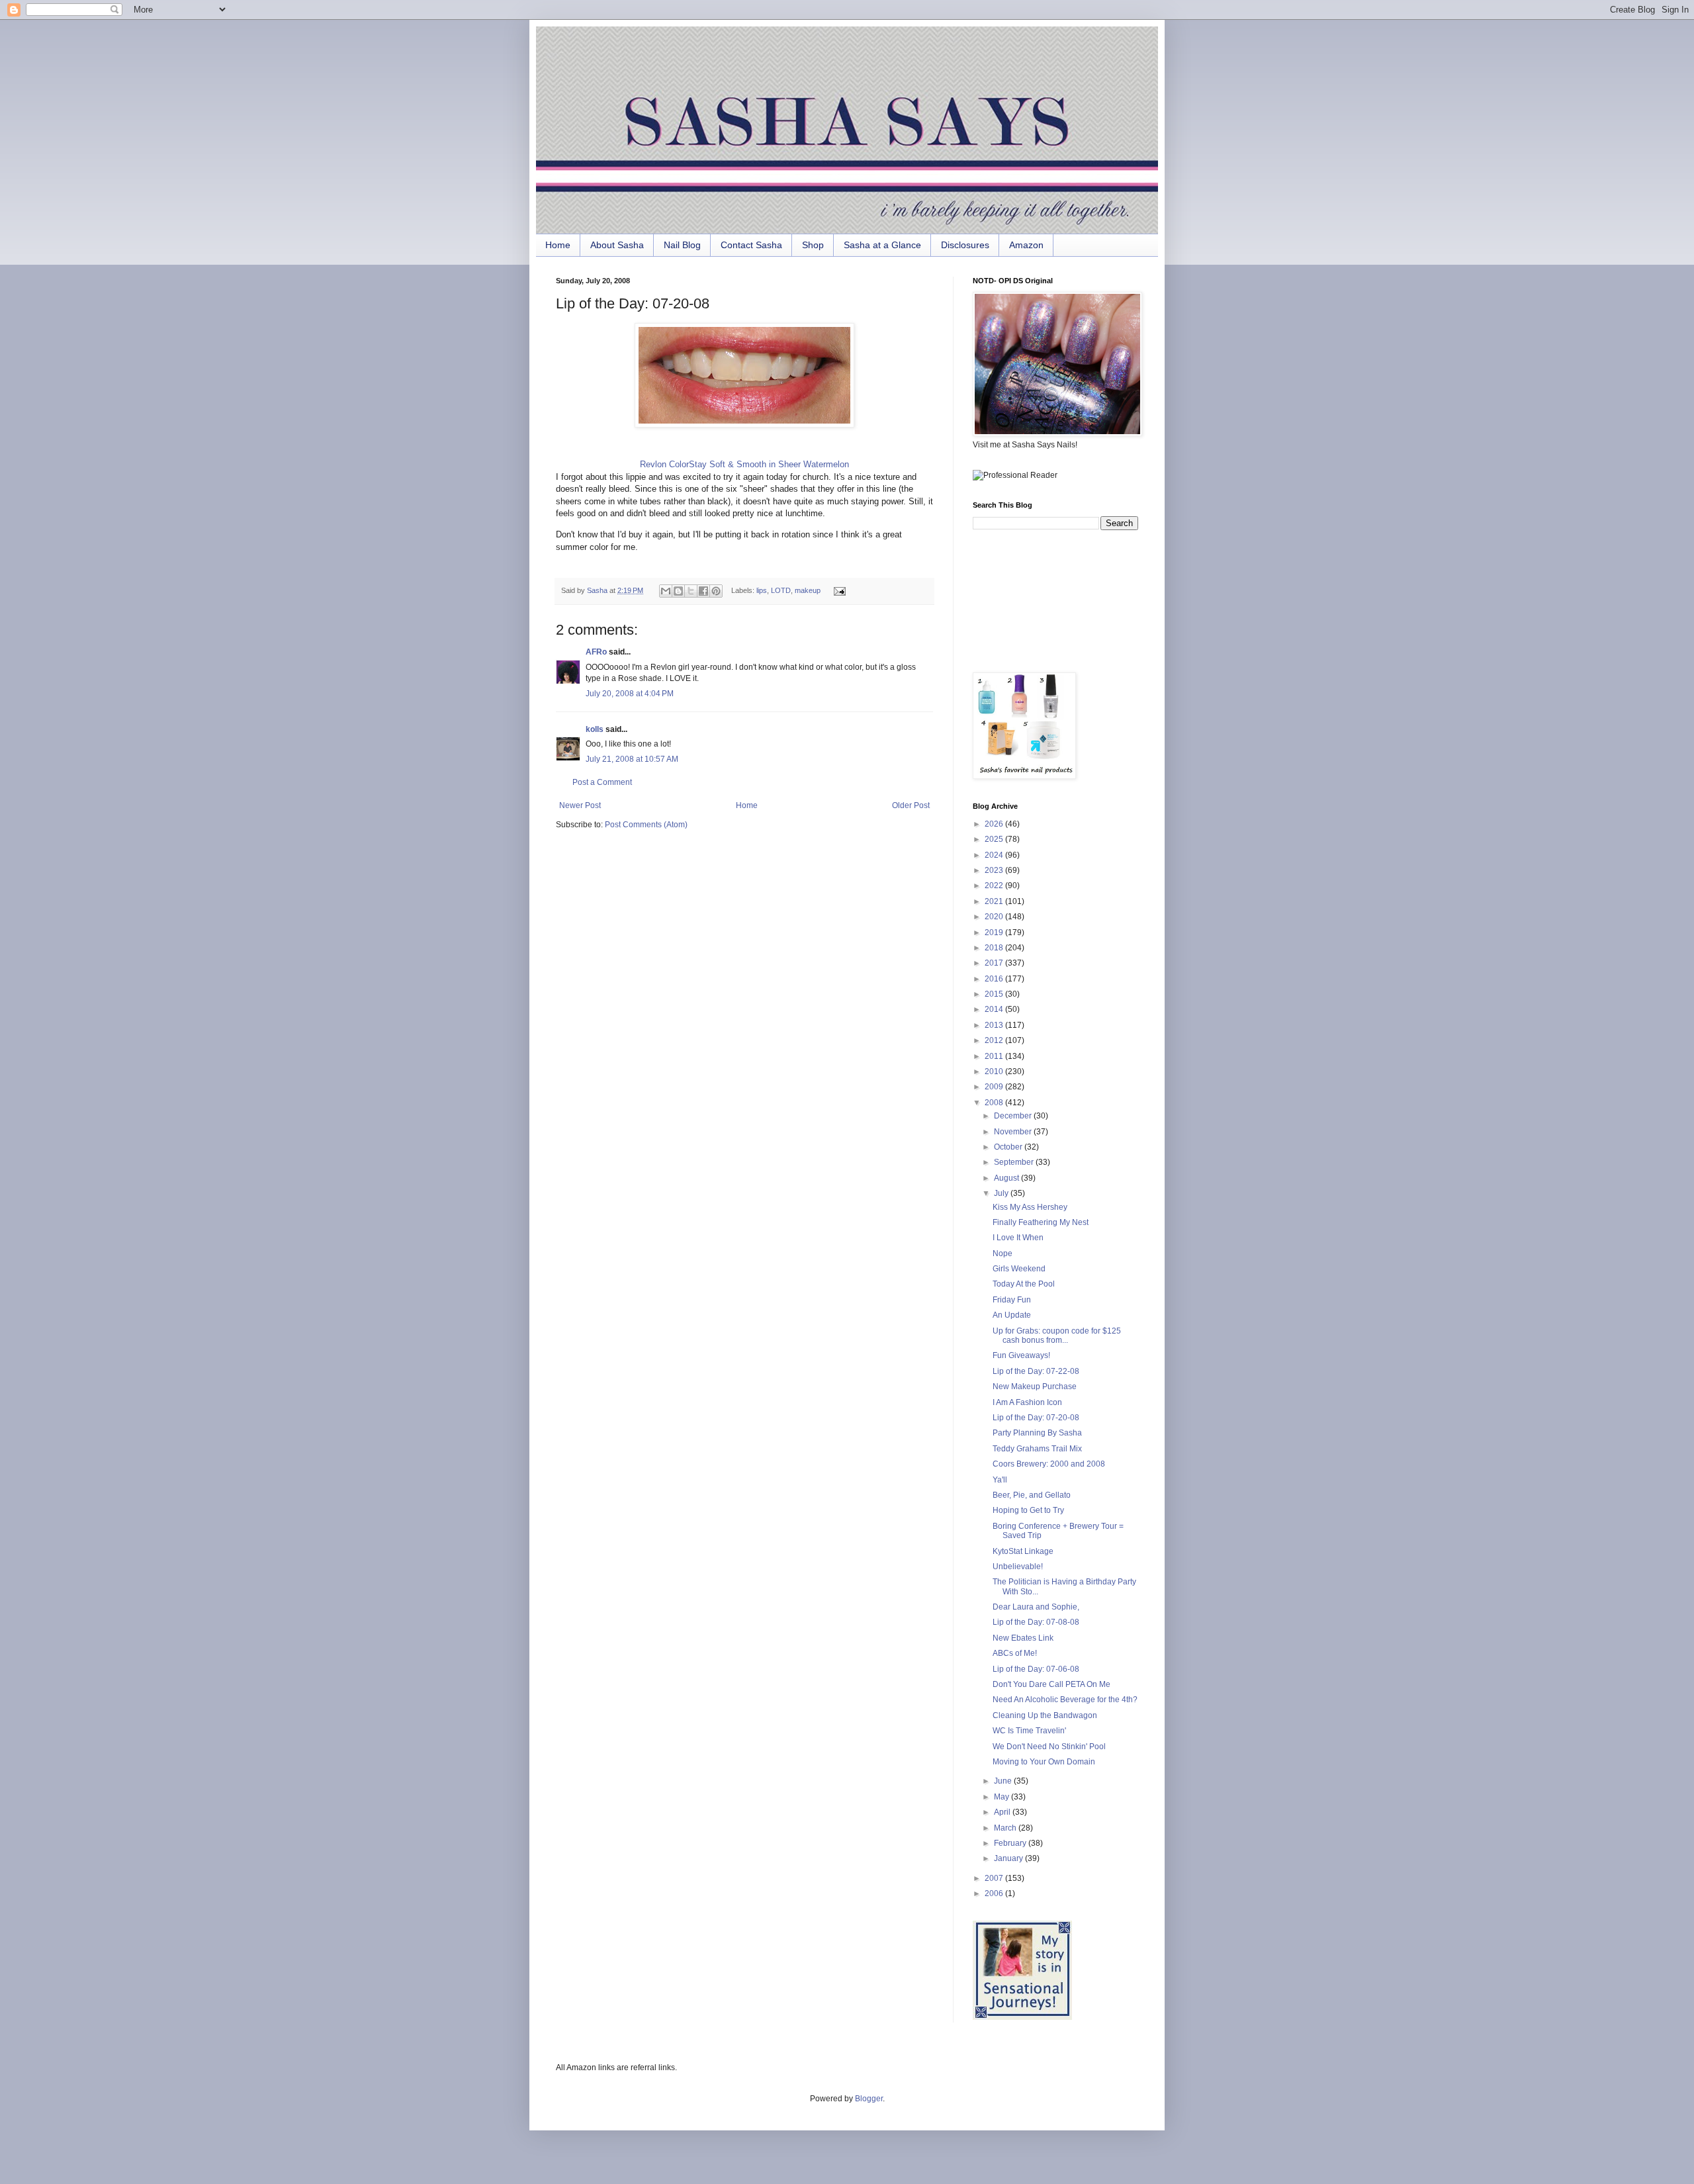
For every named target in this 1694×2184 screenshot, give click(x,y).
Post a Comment (602, 782)
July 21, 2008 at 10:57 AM (632, 759)
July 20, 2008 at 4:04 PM (630, 694)
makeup (808, 590)
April (1003, 1812)
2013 (995, 1025)
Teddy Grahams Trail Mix (1037, 1449)
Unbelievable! (1018, 1567)
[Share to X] (691, 591)
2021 (995, 901)
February (1011, 1843)
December (1014, 1116)
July (1002, 1193)
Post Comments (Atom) (646, 825)
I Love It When (1018, 1238)
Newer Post (580, 805)
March (1006, 1828)
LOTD (781, 590)
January (1009, 1858)
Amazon (1026, 245)
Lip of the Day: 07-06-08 (1036, 1669)
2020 (995, 917)
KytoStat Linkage (1023, 1551)
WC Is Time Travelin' (1029, 1731)
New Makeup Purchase (1035, 1387)
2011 (995, 1056)
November (1014, 1132)
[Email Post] (837, 590)
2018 (995, 948)
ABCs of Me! (1015, 1653)
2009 (995, 1087)
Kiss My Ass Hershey (1030, 1207)
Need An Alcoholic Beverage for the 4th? (1065, 1700)
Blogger (869, 2099)
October (1009, 1147)
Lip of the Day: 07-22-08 (1036, 1371)
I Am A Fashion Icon (1027, 1402)
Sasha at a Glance (882, 245)
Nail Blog (682, 245)
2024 (995, 855)
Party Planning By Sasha (1037, 1433)
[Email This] (666, 591)
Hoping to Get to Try (1028, 1510)
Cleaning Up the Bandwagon (1045, 1715)
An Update (1012, 1315)
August (1007, 1178)
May (1003, 1797)
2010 (995, 1071)
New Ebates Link (1023, 1638)
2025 (995, 839)
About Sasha (617, 245)
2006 (995, 1893)
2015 (995, 994)
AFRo (596, 652)
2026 (995, 824)
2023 (995, 870)
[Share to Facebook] (703, 591)
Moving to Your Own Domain (1044, 1762)
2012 (995, 1040)
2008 (995, 1103)
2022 (995, 886)
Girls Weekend (1019, 1269)
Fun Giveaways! (1021, 1355)
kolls (595, 729)
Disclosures (965, 245)
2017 (995, 963)
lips (762, 590)
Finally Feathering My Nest (1041, 1222)
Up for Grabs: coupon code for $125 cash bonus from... (1057, 1336)
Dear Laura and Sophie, (1036, 1607)
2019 (995, 933)
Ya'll (1000, 1480)
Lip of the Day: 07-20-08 (1036, 1418)
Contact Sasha (751, 245)
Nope (1003, 1253)
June (1004, 1781)
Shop (813, 245)
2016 (995, 979)
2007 (995, 1878)
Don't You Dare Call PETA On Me (1051, 1684)
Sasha (598, 590)
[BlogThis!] (678, 591)
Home (558, 245)
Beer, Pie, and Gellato (1032, 1495)
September (1015, 1162)
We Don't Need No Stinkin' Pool (1049, 1747)
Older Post (911, 805)
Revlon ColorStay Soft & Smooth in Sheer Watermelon (744, 464)
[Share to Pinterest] (716, 591)
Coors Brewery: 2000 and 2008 (1049, 1464)
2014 (995, 1009)
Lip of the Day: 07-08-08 (1036, 1622)
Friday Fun (1012, 1300)
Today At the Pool (1024, 1284)
